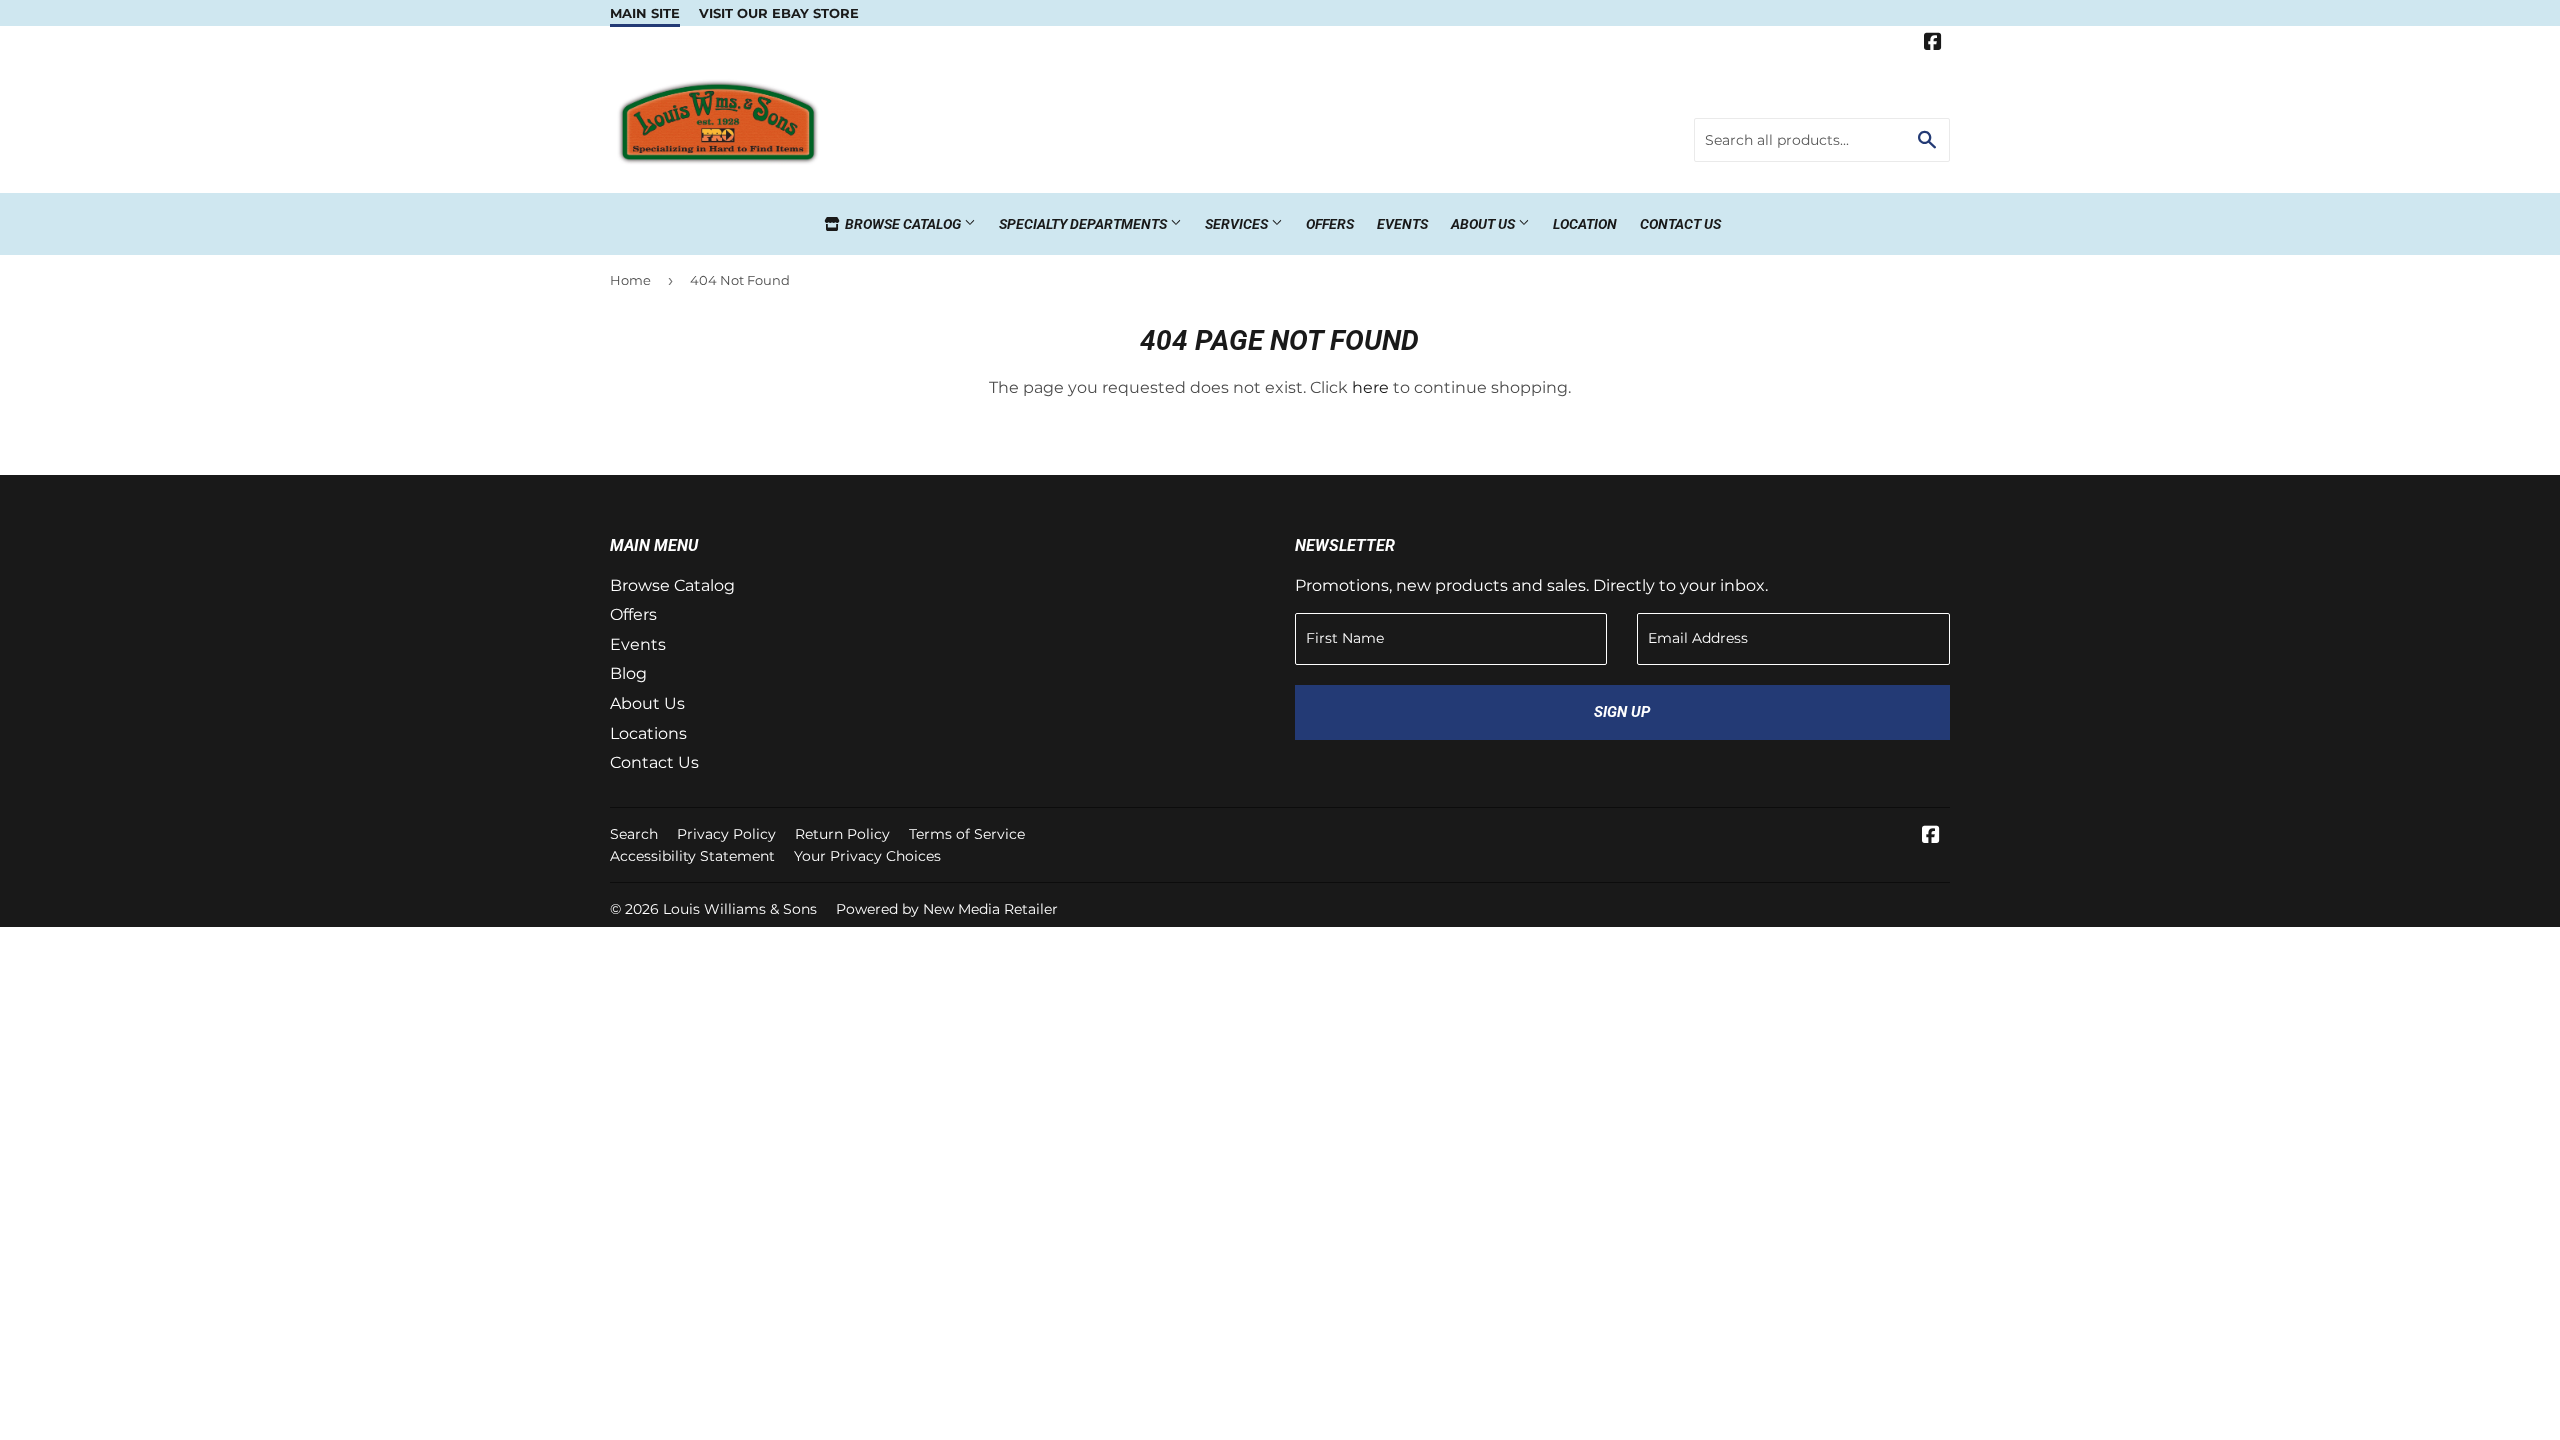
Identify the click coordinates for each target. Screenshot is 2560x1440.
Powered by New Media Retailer (947, 909)
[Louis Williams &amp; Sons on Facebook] (1933, 44)
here (1370, 387)
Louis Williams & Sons (740, 909)
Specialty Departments (1084, 224)
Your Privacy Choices (867, 856)
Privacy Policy (726, 834)
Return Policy (842, 834)
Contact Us (1680, 224)
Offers (1330, 224)
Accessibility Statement (692, 856)
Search (634, 834)
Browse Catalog (903, 224)
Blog (628, 673)
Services (1238, 224)
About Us (1484, 224)
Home (630, 280)
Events (1402, 224)
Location (1585, 224)
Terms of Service (967, 834)
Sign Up (1622, 712)
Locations (648, 733)
